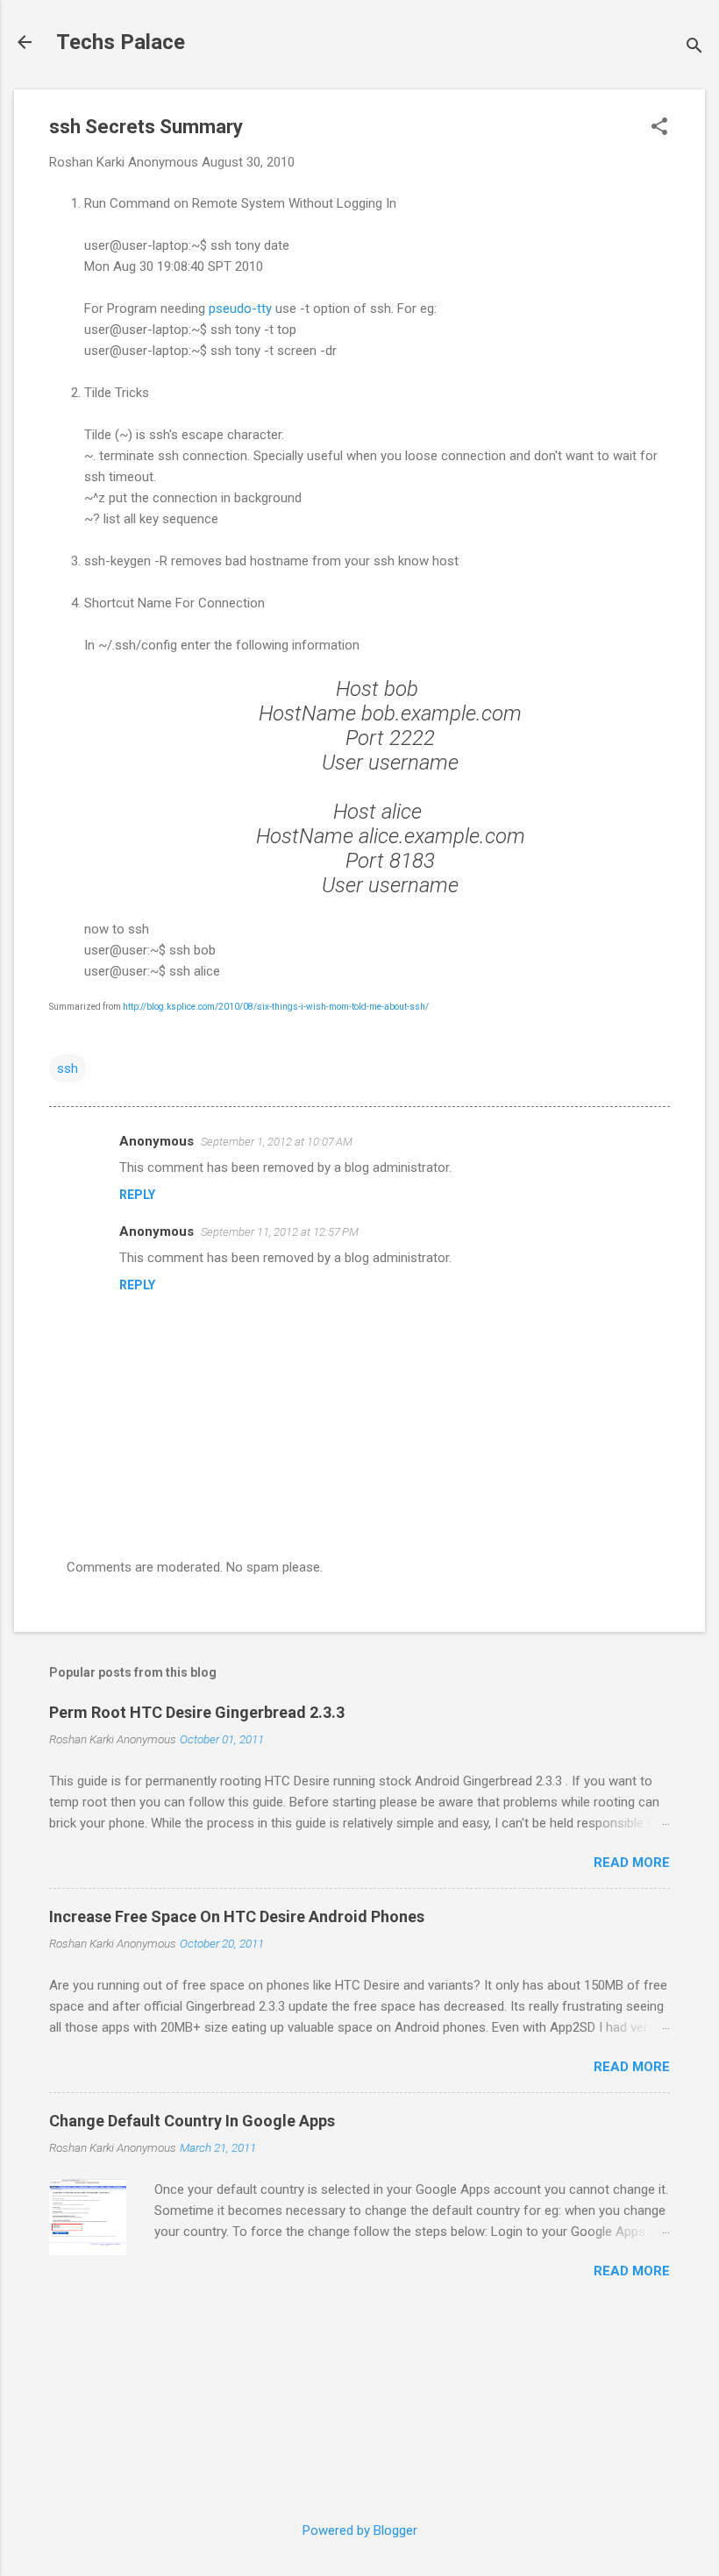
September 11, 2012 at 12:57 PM (280, 1232)
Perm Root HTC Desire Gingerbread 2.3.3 (197, 1712)
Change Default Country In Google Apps (192, 2121)
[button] (659, 128)
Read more (632, 1863)
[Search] (694, 48)
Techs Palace (121, 42)
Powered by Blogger (360, 2530)
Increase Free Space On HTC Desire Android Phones (237, 1916)
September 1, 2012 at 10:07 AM (277, 1142)
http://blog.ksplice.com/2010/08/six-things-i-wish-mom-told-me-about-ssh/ (276, 1007)
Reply (137, 1195)
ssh (68, 1068)
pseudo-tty (240, 309)
